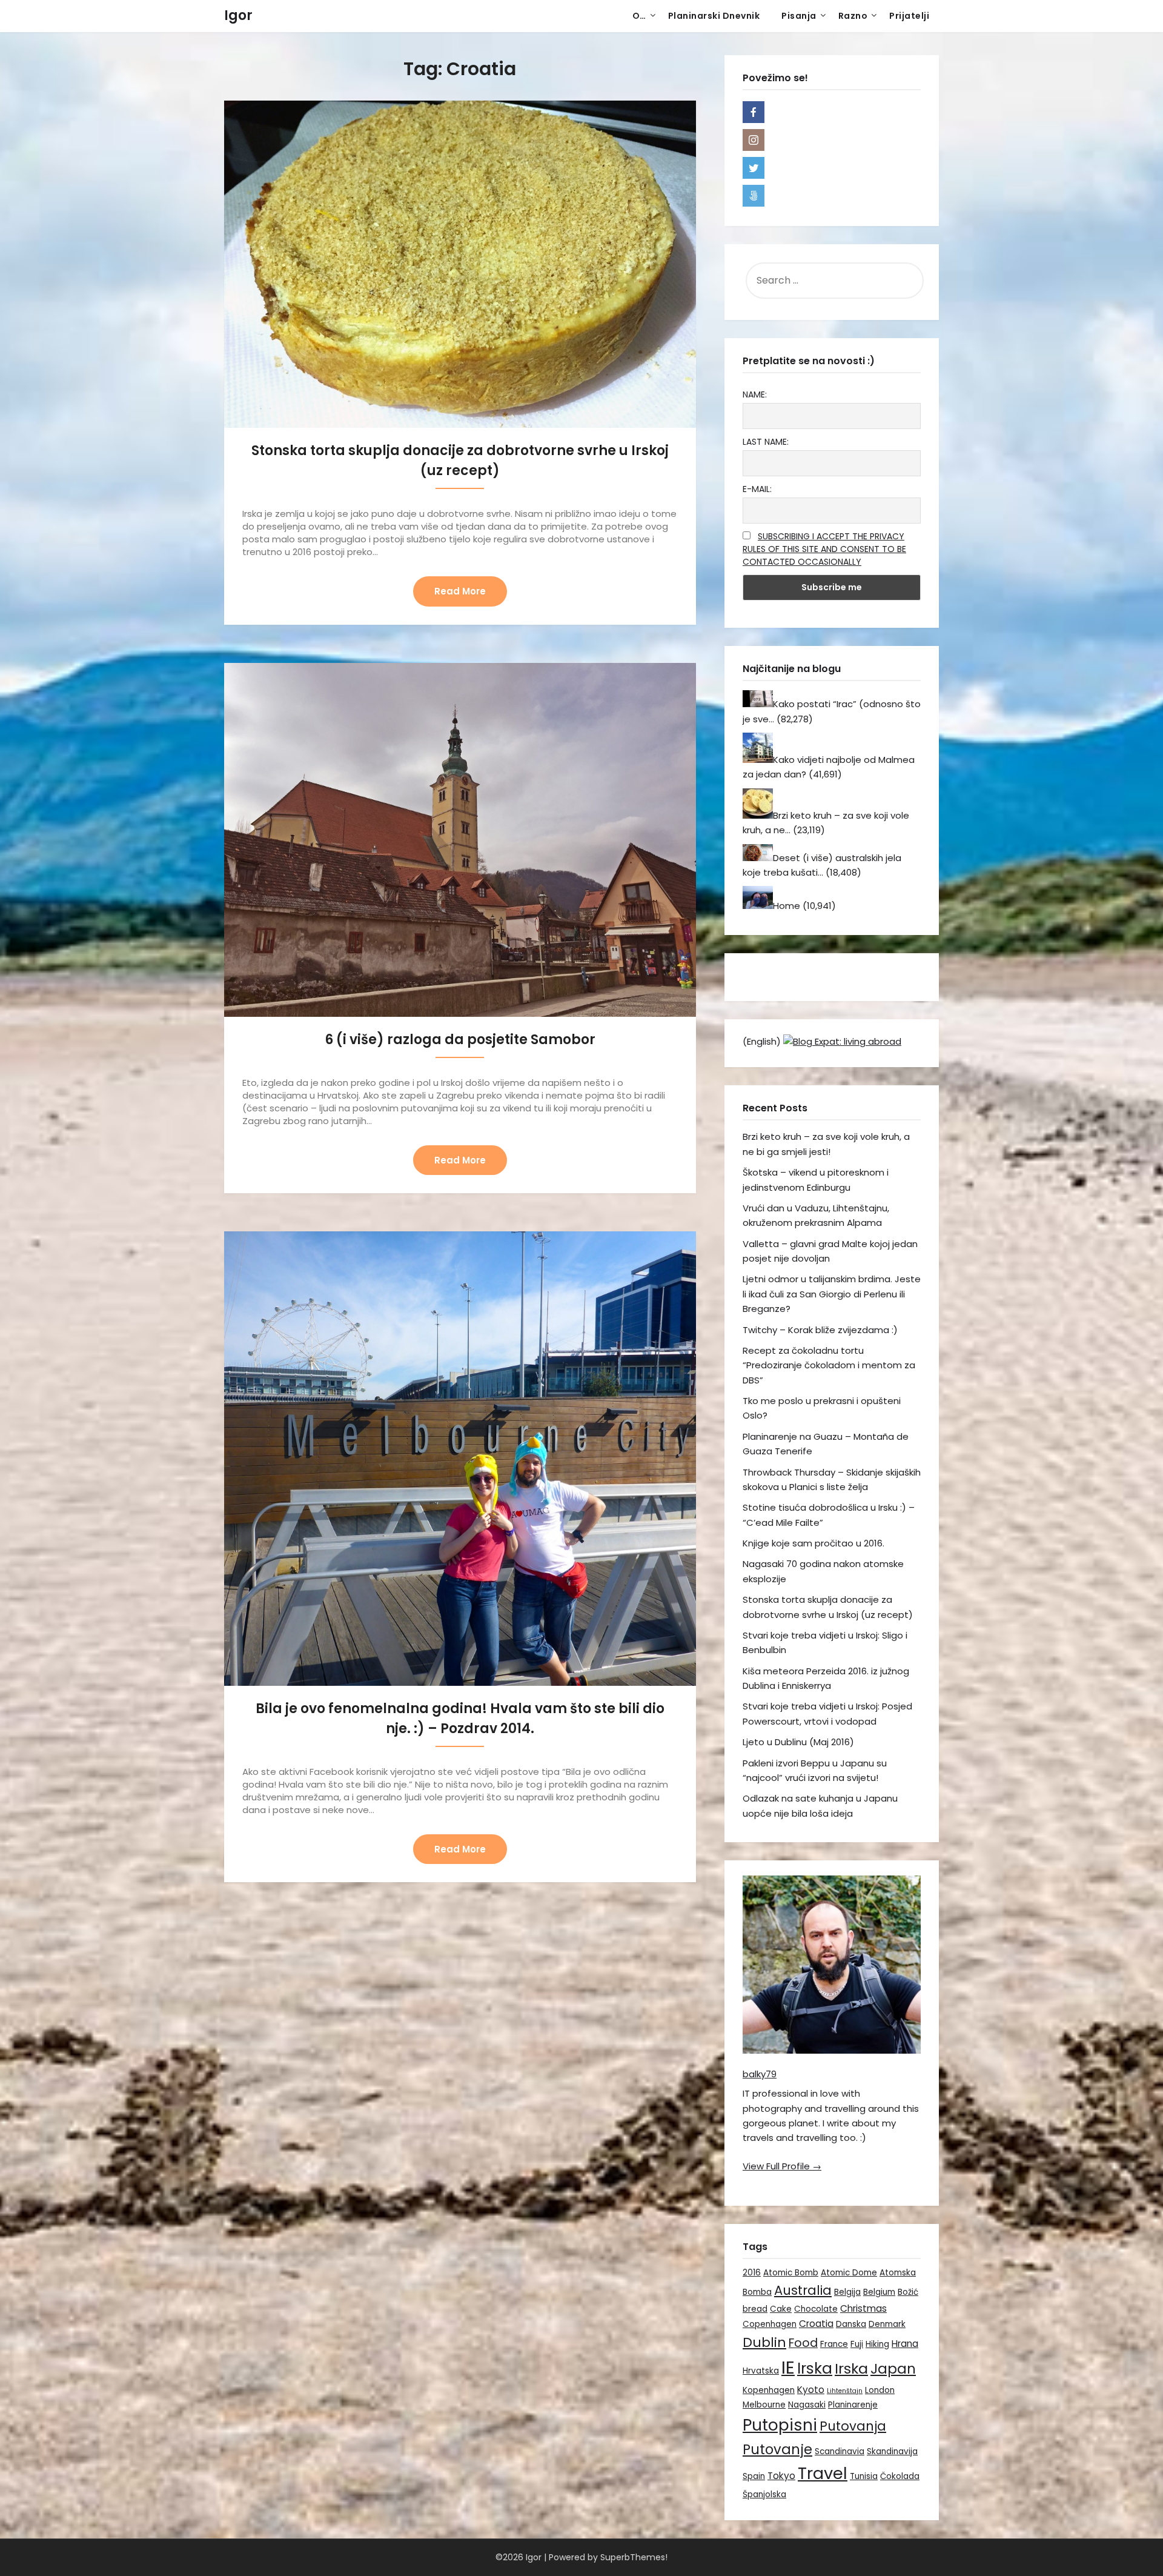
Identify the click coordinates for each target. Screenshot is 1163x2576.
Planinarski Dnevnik (714, 16)
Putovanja (853, 2426)
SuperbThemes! (634, 2557)
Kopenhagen (769, 2390)
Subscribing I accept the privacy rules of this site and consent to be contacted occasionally (824, 549)
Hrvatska (761, 2371)
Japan (893, 2369)
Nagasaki (807, 2405)
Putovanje (777, 2449)
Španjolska (764, 2494)
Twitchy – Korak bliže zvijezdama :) (820, 1330)
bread (755, 2309)
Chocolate (816, 2309)
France (834, 2344)
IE (788, 2367)
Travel (823, 2473)
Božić (908, 2292)
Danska (851, 2324)
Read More (460, 591)
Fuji (857, 2344)
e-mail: (757, 489)
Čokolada (900, 2476)
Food (803, 2343)
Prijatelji (909, 16)
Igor (238, 15)
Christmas (863, 2308)
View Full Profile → (782, 2166)
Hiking (877, 2344)
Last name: (766, 442)
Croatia (816, 2324)
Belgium (879, 2292)
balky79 (760, 2074)
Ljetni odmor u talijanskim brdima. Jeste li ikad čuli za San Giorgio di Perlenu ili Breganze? (832, 1294)
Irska (815, 2368)
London (880, 2390)
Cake (781, 2309)
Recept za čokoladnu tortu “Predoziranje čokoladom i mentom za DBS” (829, 1365)
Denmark (887, 2324)
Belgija (847, 2292)
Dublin (764, 2342)
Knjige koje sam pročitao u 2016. (813, 1543)
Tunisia (864, 2476)
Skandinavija (892, 2451)
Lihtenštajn (845, 2391)
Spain (754, 2476)
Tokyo (781, 2476)
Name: (755, 394)
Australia (803, 2290)
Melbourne (764, 2405)
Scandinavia (840, 2451)
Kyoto (811, 2390)
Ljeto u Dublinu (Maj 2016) (798, 1742)
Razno (853, 16)
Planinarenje (853, 2405)
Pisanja (799, 16)
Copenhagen (770, 2324)
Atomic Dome (849, 2273)
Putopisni (780, 2425)
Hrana (905, 2344)
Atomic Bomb (791, 2273)
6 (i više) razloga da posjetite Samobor (460, 1040)
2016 (752, 2273)
